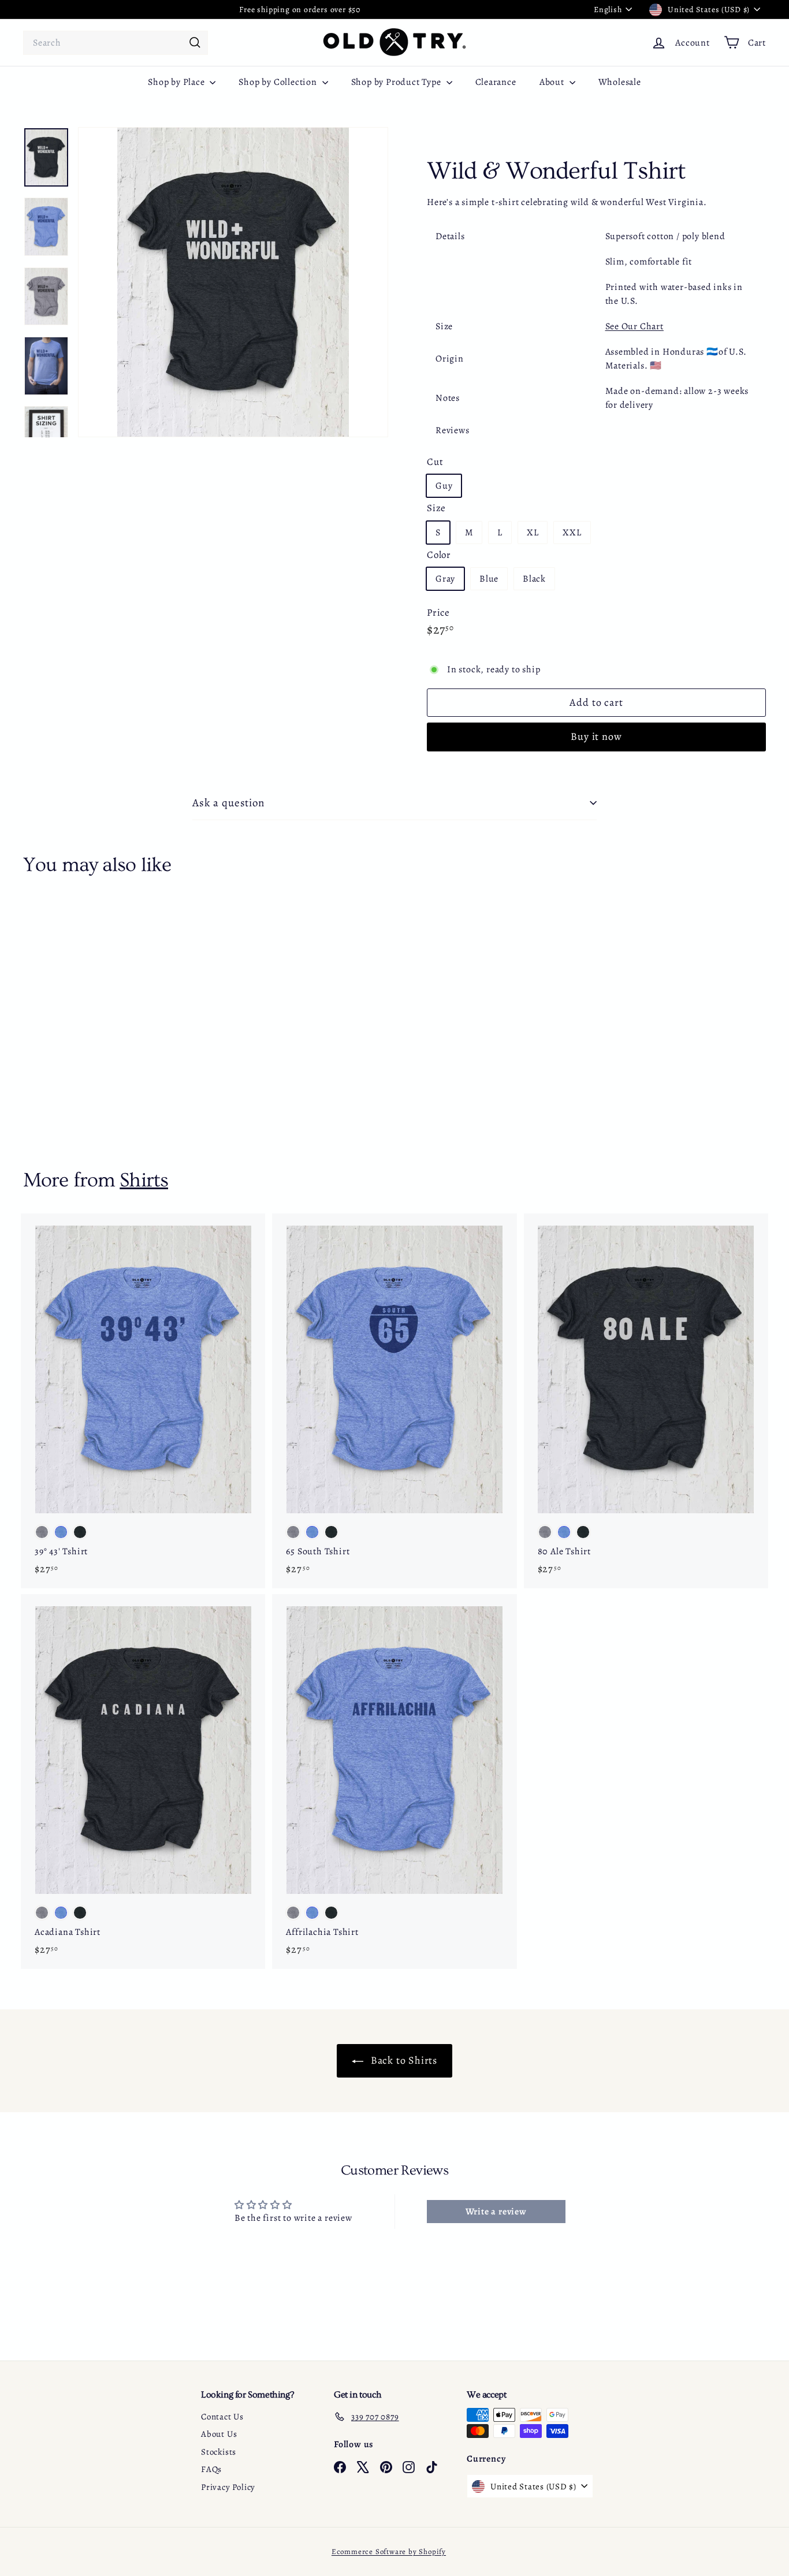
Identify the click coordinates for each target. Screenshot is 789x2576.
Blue (489, 579)
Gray (445, 579)
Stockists (219, 2452)
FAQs (211, 2469)
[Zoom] (233, 282)
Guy (444, 486)
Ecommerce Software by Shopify (389, 2551)
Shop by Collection (279, 82)
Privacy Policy (228, 2487)
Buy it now (596, 736)
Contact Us (222, 2417)
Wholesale (620, 82)
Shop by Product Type (397, 82)
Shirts (144, 1180)
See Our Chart (634, 326)
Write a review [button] (496, 2212)
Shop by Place (177, 82)
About (553, 82)
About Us (219, 2434)
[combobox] (116, 43)
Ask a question (228, 803)
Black (534, 579)
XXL (572, 533)
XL (533, 533)
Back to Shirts (403, 2060)
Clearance (496, 82)
